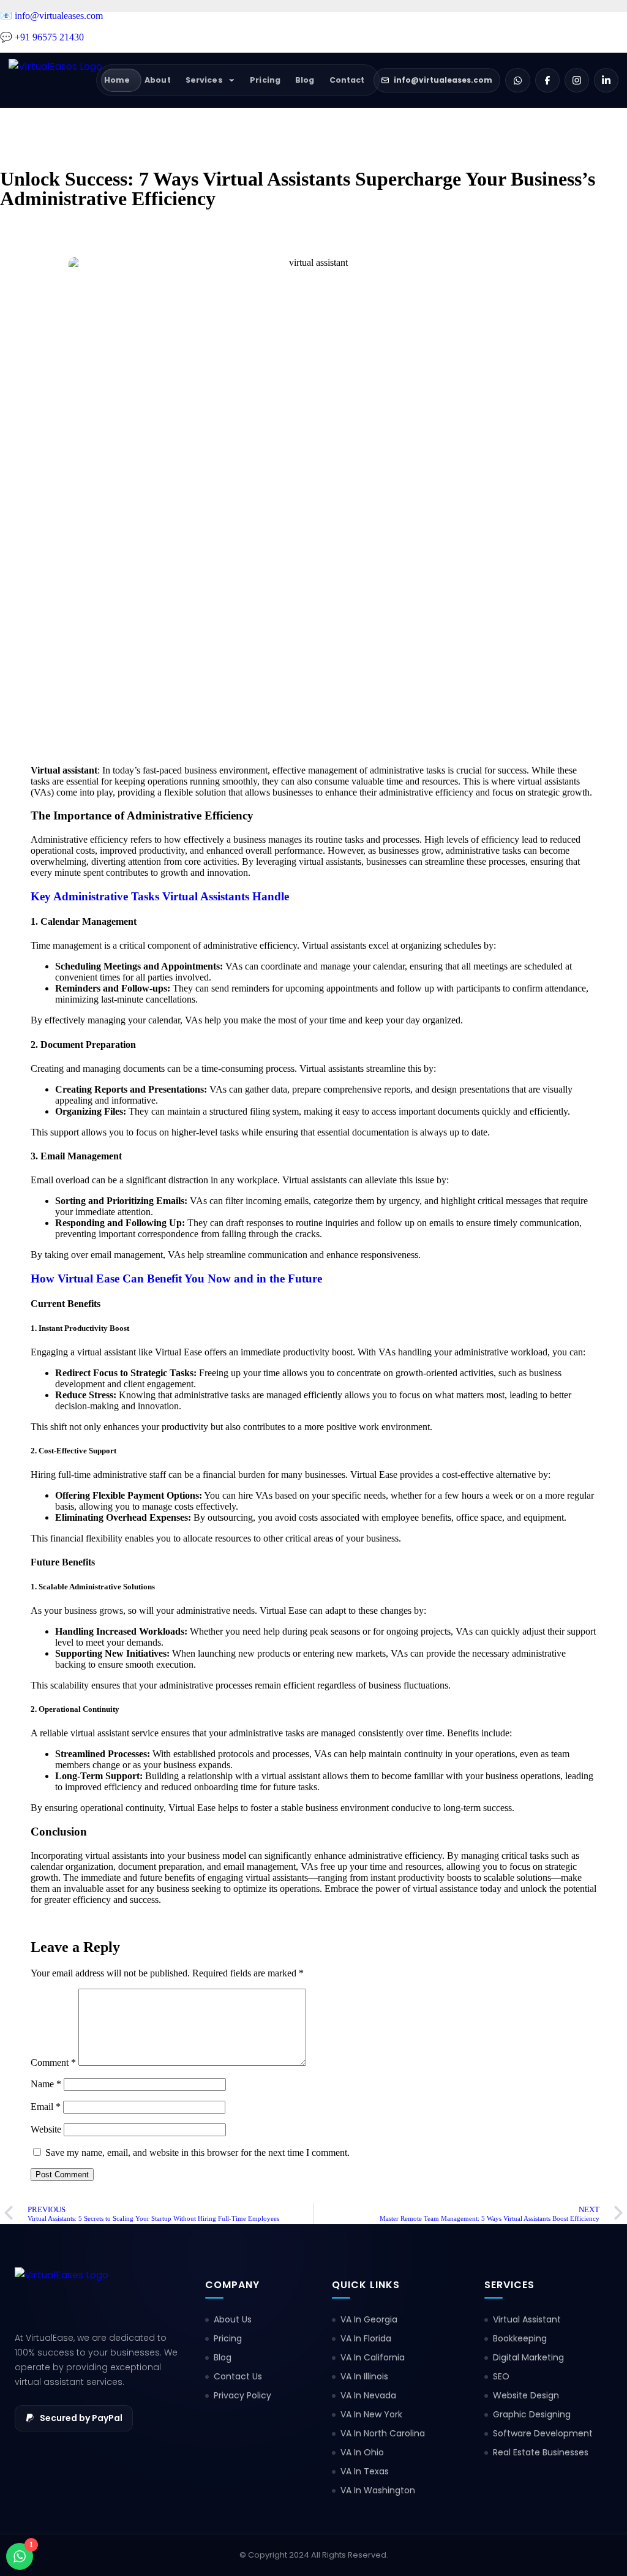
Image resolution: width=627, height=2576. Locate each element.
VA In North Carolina (383, 2433)
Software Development (543, 2433)
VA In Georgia (369, 2319)
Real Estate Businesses (541, 2452)
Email (46, 2107)
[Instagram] (577, 80)
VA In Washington (378, 2490)
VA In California (373, 2357)
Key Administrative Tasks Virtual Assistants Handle (160, 896)
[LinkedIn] (606, 80)
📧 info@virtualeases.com (51, 16)
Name (46, 2084)
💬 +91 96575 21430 (42, 37)
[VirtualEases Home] (55, 80)
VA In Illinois (364, 2376)
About (158, 80)
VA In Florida (366, 2338)
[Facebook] (547, 80)
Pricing (265, 80)
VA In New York (371, 2414)
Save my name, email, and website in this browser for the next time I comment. (197, 2152)
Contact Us (238, 2376)
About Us (233, 2319)
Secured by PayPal (81, 2418)
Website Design (526, 2395)
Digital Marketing (528, 2357)
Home (117, 80)
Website (46, 2129)
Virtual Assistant (527, 2319)
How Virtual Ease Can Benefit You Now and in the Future (176, 1279)
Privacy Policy (242, 2395)
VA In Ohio (362, 2452)
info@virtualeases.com (443, 80)
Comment (53, 2062)
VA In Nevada (368, 2395)
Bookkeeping (520, 2338)
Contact (347, 80)
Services (204, 80)
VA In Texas (365, 2471)
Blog (305, 80)
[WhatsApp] (518, 80)
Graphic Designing (532, 2414)
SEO (501, 2376)
